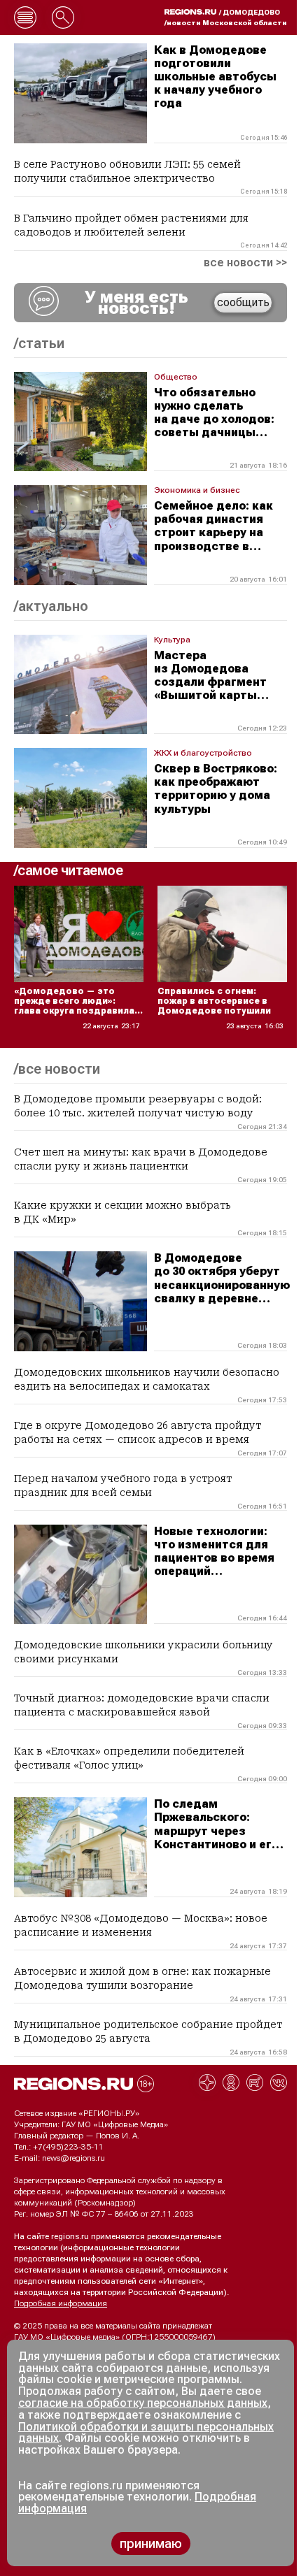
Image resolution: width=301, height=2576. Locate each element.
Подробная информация (61, 2303)
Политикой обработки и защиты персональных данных (146, 2433)
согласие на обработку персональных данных (143, 2403)
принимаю (151, 2543)
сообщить (243, 302)
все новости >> (245, 263)
